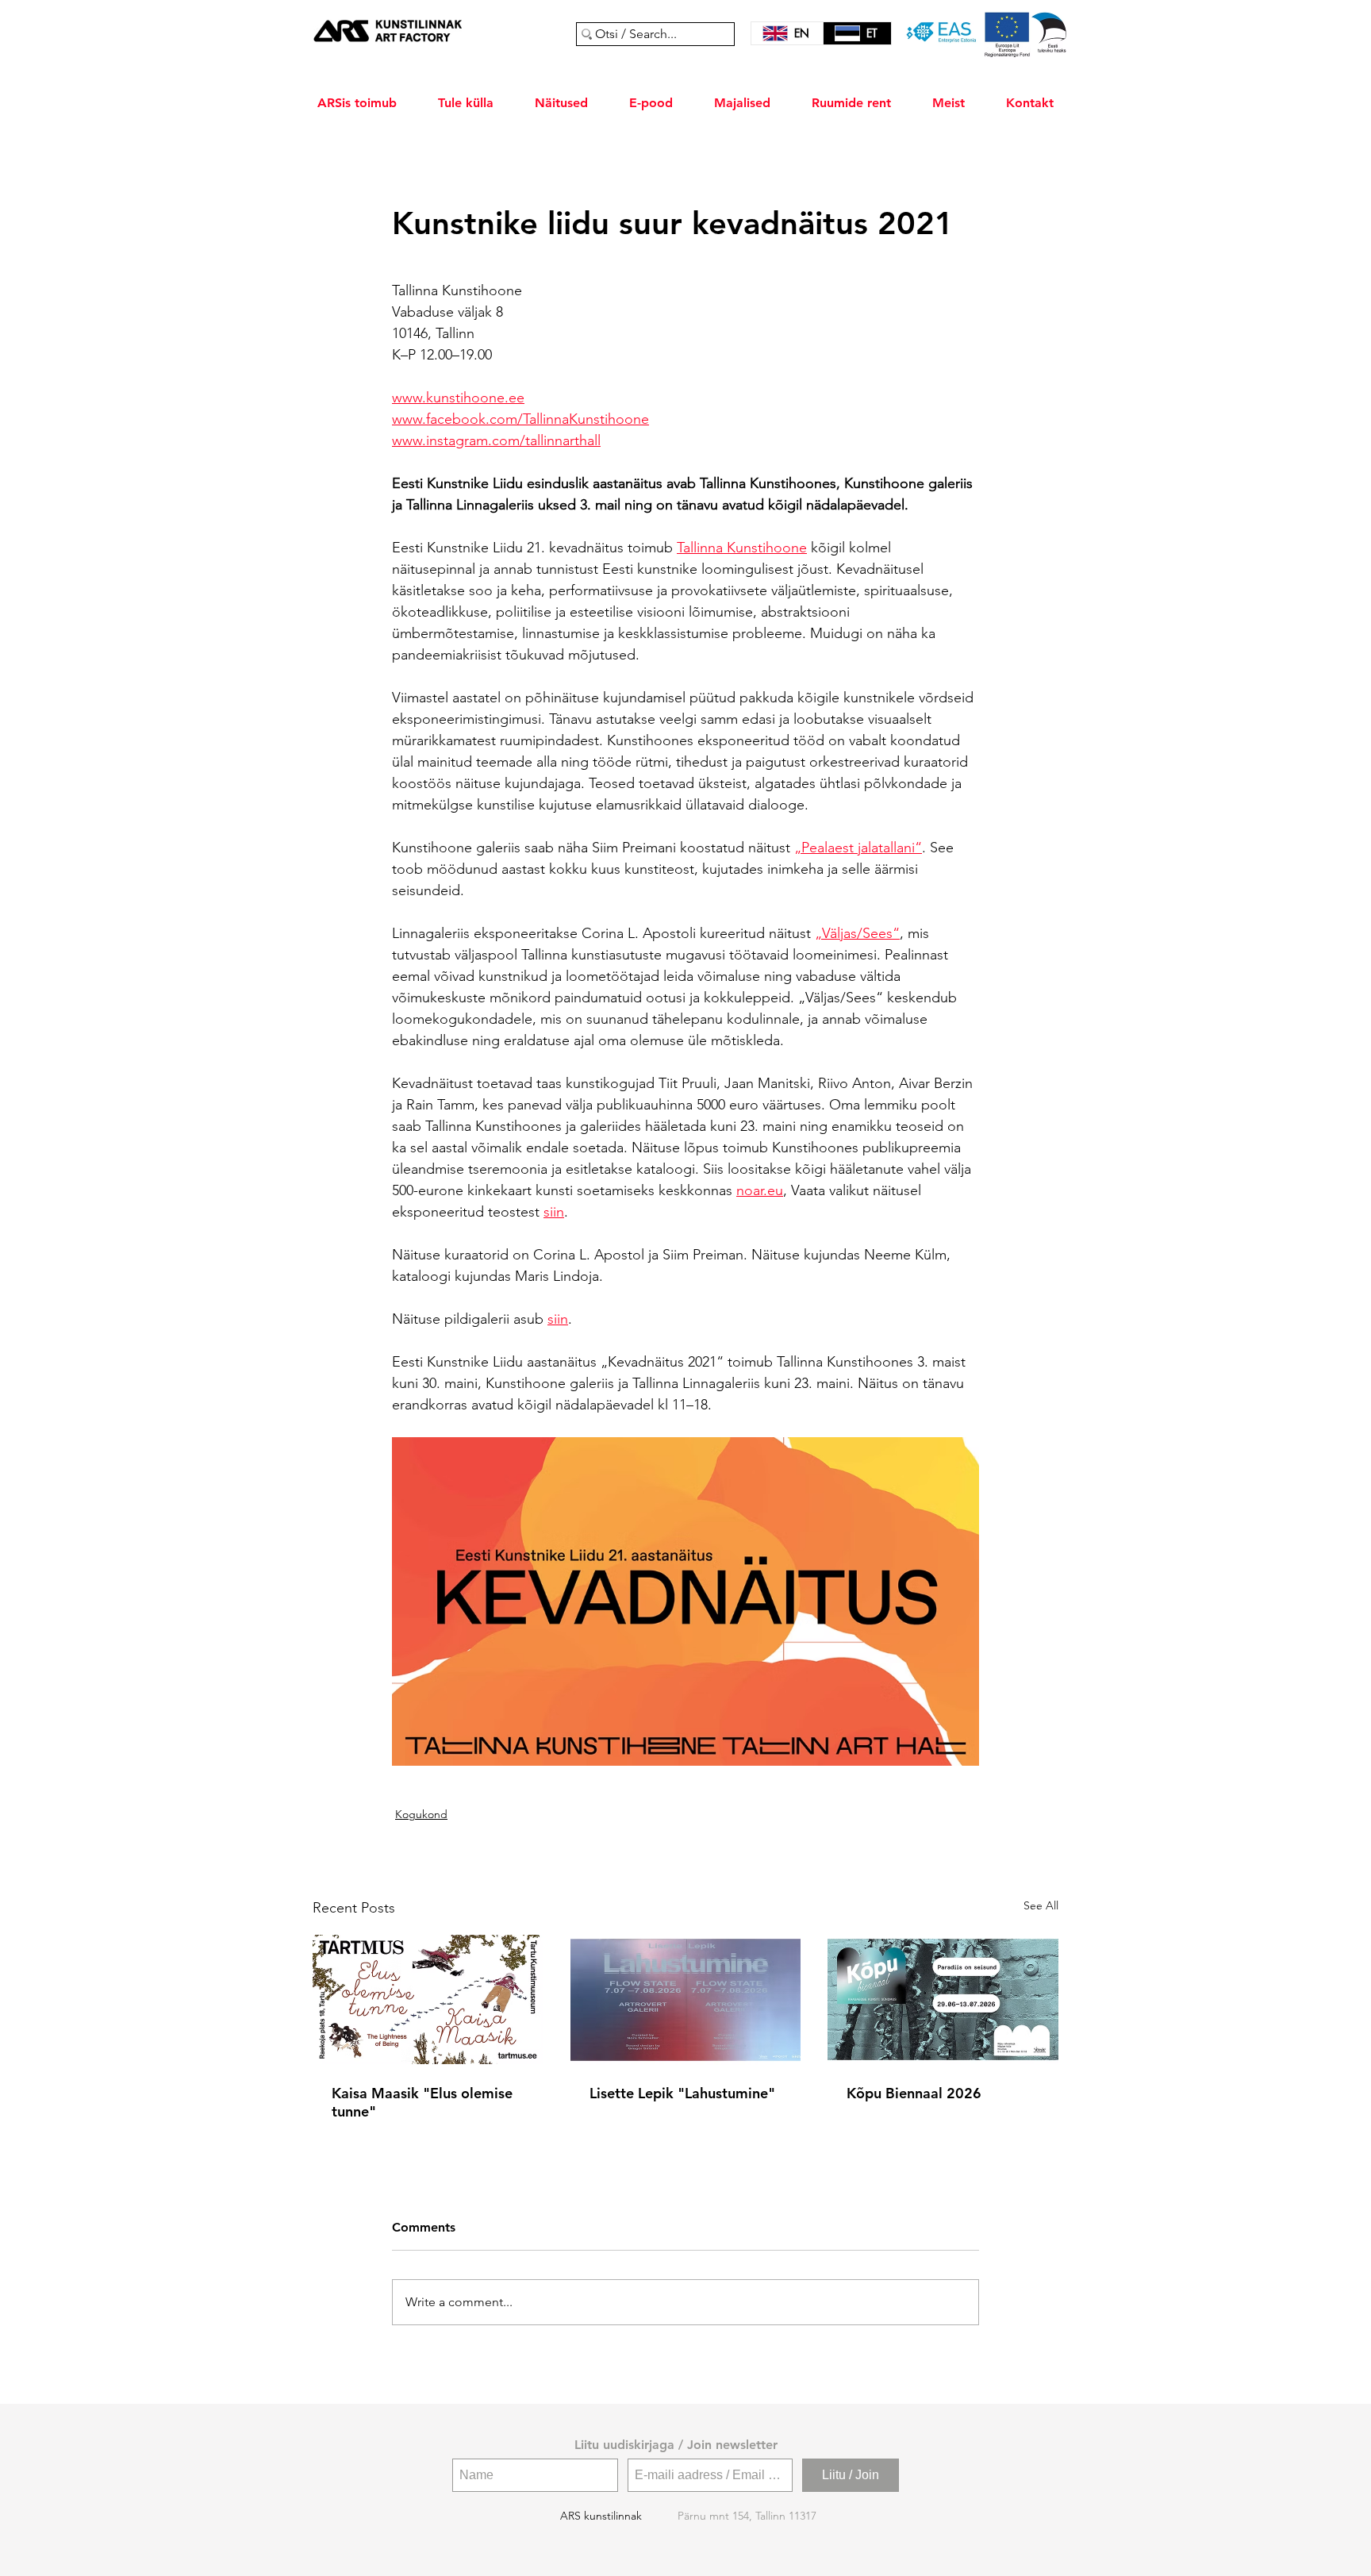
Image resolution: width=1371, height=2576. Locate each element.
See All (1041, 1905)
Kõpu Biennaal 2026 (914, 2093)
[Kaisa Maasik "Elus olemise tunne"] (428, 1999)
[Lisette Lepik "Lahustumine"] (686, 2000)
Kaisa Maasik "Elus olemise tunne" (422, 2102)
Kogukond (421, 1814)
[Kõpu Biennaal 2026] (943, 1999)
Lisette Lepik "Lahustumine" (682, 2093)
